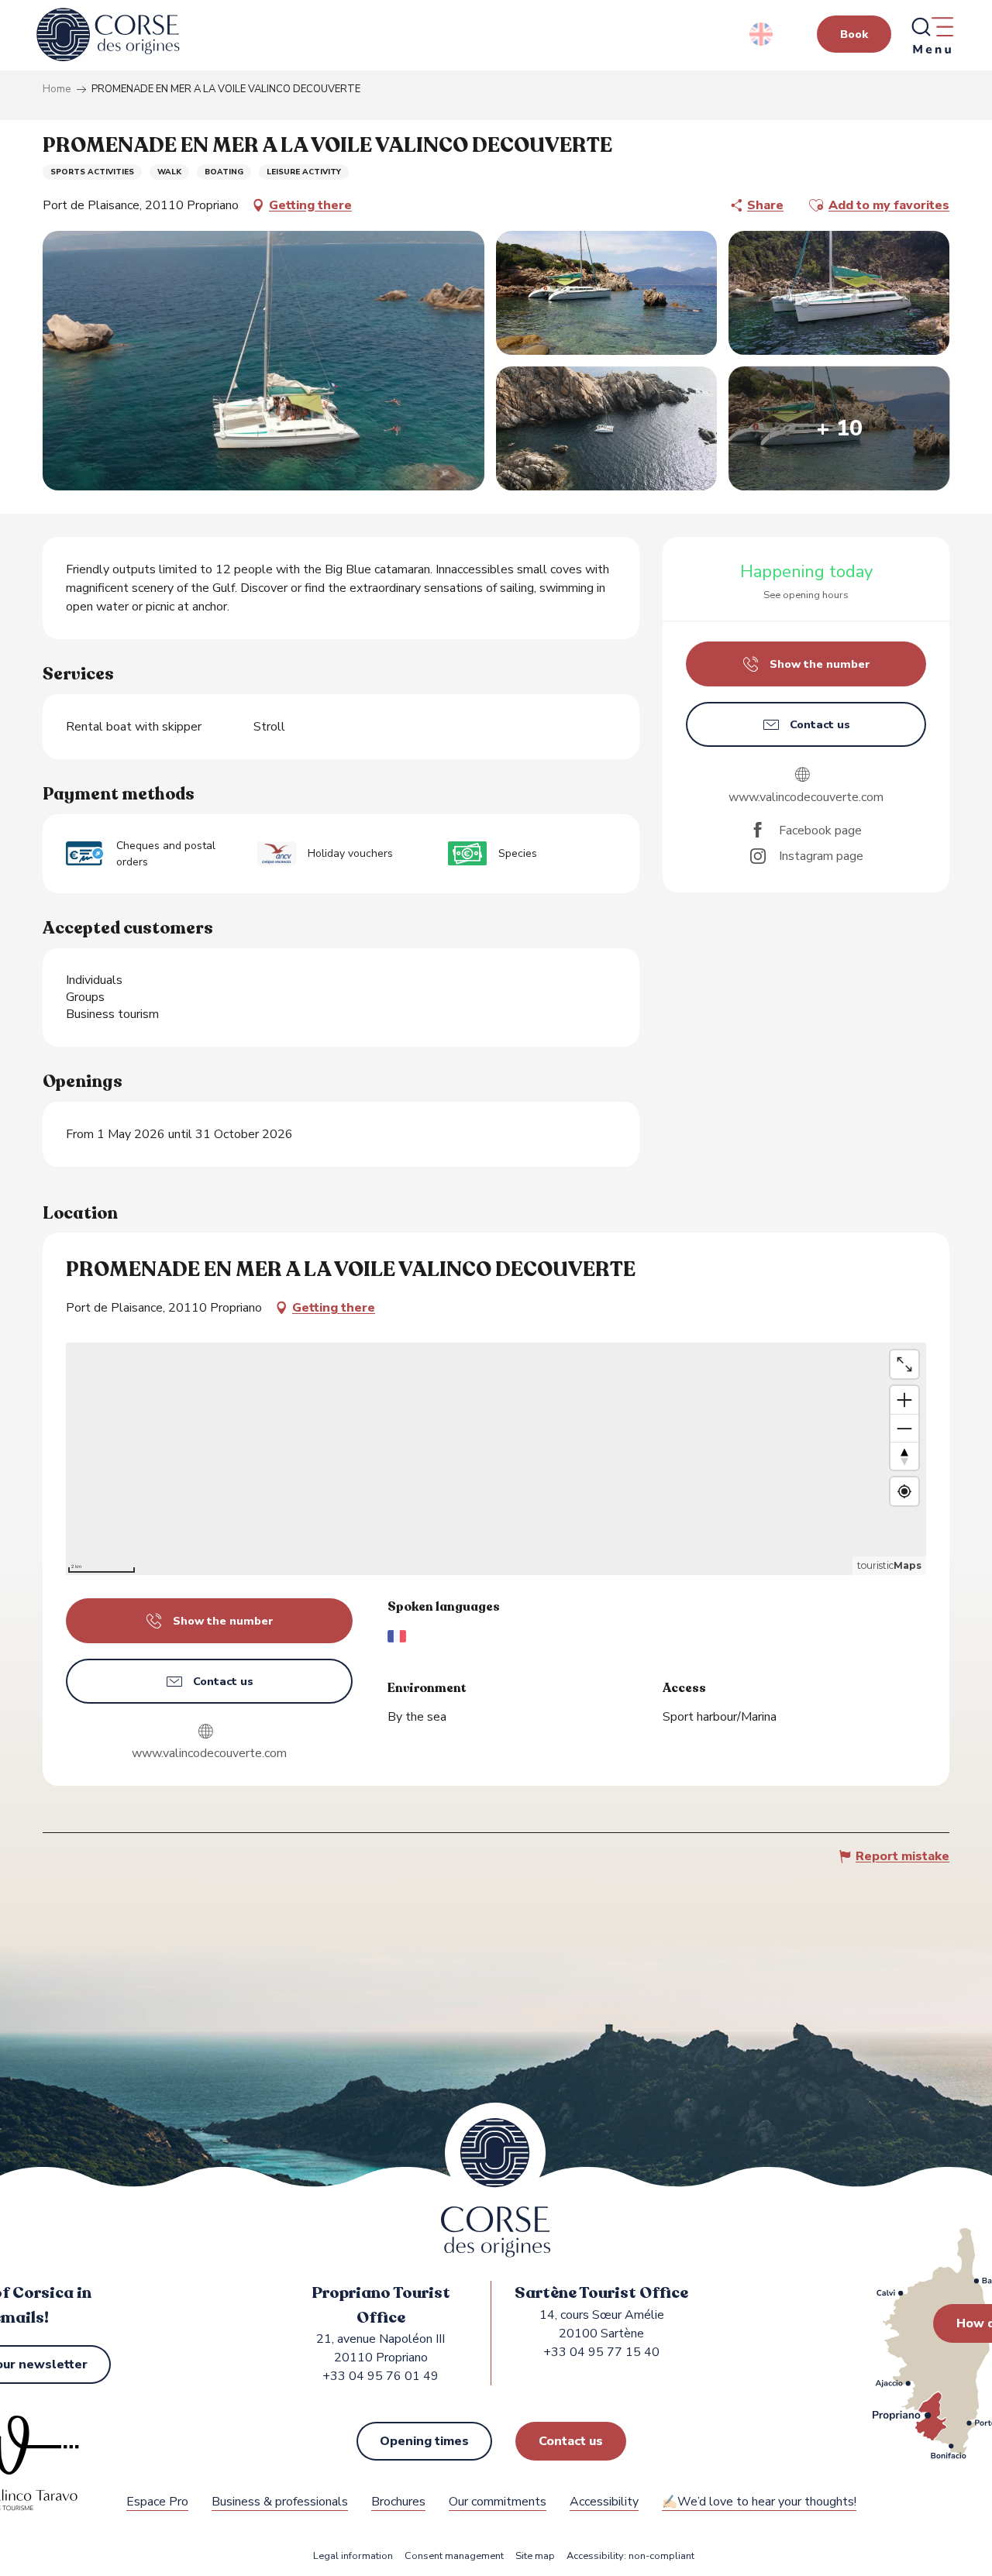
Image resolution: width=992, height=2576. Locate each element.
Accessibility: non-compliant (630, 2556)
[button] (762, 34)
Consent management (454, 2556)
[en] (762, 34)
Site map (535, 2556)
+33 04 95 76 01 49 (381, 2376)
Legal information (353, 2556)
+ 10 (839, 428)
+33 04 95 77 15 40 (601, 2352)
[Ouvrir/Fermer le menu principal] (932, 35)
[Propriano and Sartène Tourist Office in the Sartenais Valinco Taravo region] (108, 35)
